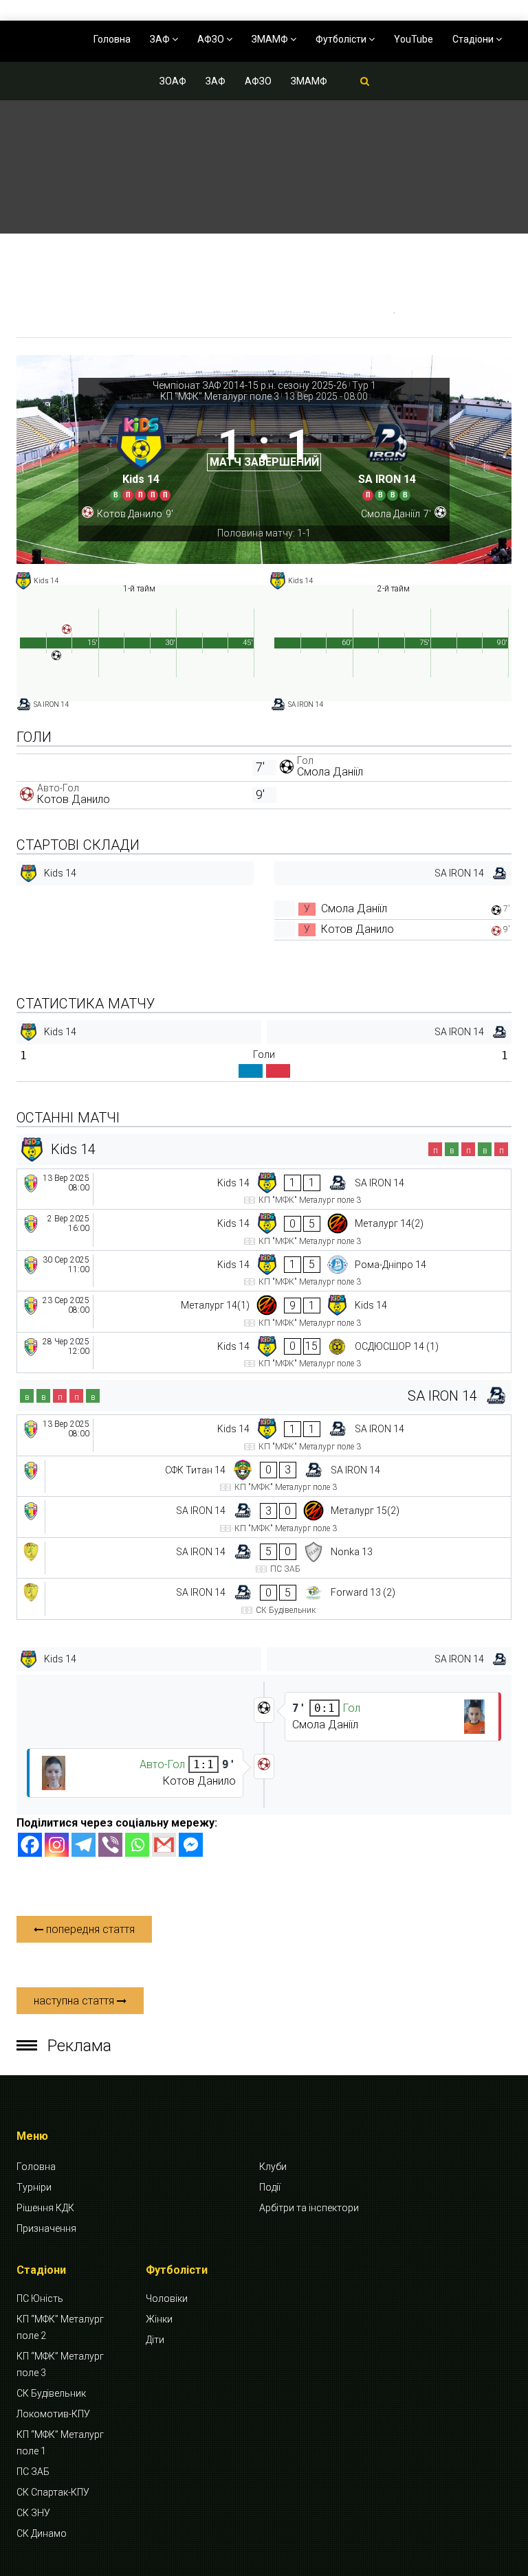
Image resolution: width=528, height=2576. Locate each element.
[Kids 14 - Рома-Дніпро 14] (264, 1271)
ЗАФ (161, 39)
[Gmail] (164, 1845)
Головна (112, 39)
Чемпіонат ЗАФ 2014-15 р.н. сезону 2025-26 (250, 385)
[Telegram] (84, 1845)
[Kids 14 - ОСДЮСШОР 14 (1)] (264, 1353)
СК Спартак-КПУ (53, 2492)
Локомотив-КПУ (53, 2414)
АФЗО (212, 39)
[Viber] (110, 1845)
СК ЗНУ (33, 2513)
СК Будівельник (51, 2393)
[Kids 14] (141, 456)
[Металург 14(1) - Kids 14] (264, 1312)
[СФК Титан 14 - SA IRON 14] (264, 1477)
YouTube (414, 39)
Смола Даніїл (330, 772)
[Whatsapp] (137, 1845)
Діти (155, 2340)
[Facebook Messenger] (191, 1845)
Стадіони (474, 39)
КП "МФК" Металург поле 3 (220, 396)
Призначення (46, 2228)
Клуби (273, 2167)
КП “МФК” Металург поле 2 (60, 2327)
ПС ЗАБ (33, 2472)
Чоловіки (167, 2298)
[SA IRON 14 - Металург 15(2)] (264, 1517)
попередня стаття (89, 1929)
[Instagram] (57, 1845)
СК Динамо (42, 2533)
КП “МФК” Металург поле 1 (60, 2443)
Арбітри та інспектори (309, 2208)
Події (270, 2187)
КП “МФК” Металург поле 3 (60, 2364)
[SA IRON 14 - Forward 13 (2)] (264, 1599)
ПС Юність (40, 2298)
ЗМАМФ (271, 39)
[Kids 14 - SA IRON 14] (264, 1189)
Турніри (34, 2187)
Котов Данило (74, 799)
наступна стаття (75, 2001)
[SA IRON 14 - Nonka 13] (264, 1558)
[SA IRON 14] (387, 456)
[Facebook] (30, 1845)
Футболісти (342, 39)
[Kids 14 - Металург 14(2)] (264, 1230)
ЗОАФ (173, 81)
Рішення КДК (45, 2208)
